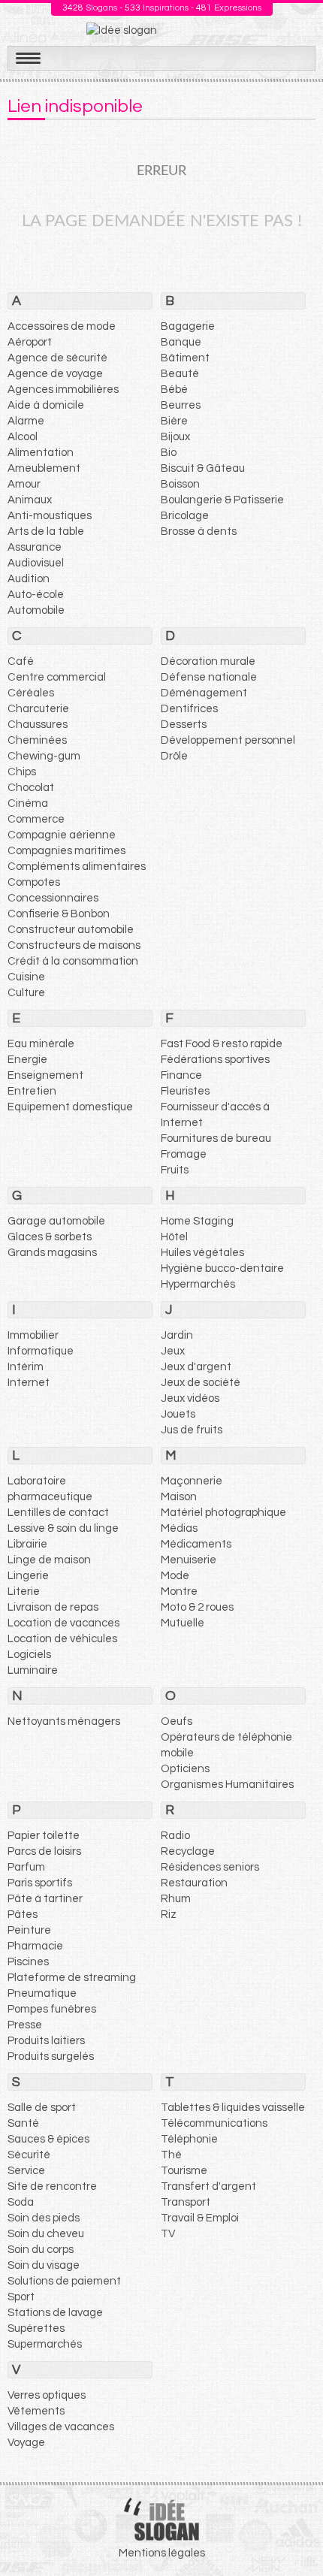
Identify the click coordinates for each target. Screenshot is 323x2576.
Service (26, 2171)
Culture (26, 993)
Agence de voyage (55, 374)
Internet (29, 1383)
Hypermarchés (198, 1284)
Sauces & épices (48, 2139)
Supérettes (36, 2328)
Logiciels (29, 1655)
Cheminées (37, 740)
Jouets (178, 1414)
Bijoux (175, 437)
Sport (21, 2297)
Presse (25, 2025)
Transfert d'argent (208, 2186)
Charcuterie (38, 709)
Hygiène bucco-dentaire (222, 1268)
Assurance (35, 547)
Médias (179, 1528)
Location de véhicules (62, 1639)
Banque (181, 342)
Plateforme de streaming (72, 1978)
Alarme (26, 421)
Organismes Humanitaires (227, 1785)
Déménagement (204, 693)
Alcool (23, 437)
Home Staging (197, 1221)
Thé (171, 2155)
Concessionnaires (53, 898)
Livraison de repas (53, 1607)
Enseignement (45, 1075)
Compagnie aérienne (62, 835)
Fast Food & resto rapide (222, 1044)
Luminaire (33, 1670)
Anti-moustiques (50, 516)
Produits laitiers (46, 2041)
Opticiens (185, 1769)
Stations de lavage (55, 2313)
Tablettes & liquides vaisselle (233, 2108)
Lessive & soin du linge (63, 1528)
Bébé (174, 390)
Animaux (30, 500)
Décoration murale (208, 661)
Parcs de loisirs (44, 1851)
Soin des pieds (44, 2218)
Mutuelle (183, 1623)
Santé (23, 2123)
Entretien (32, 1091)
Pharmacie (35, 1946)
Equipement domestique (70, 1107)
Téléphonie (189, 2139)
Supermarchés (45, 2344)
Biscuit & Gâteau (203, 468)
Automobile (36, 610)
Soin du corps (41, 2250)
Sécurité (29, 2155)
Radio (175, 1836)
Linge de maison (49, 1560)
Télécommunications (214, 2123)
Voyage (26, 2443)
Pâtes (23, 1915)
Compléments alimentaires (77, 867)
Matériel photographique (223, 1513)
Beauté (180, 374)
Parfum (26, 1867)
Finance (181, 1075)
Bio (169, 453)
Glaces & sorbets (50, 1237)
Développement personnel (228, 740)
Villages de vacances (61, 2427)
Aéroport (30, 342)
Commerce (36, 819)
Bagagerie (188, 326)
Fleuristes (185, 1091)
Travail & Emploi (200, 2218)
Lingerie (28, 1576)
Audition (29, 579)
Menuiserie (189, 1560)
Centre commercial (57, 677)
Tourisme (184, 2171)
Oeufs (177, 1721)
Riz (169, 1915)
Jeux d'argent (196, 1367)
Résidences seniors (210, 1867)
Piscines (28, 1962)
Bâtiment (185, 358)
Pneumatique (42, 1993)
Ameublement (44, 468)
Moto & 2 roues (197, 1607)
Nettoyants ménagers (64, 1721)
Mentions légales (162, 2553)
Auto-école (36, 595)
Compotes (34, 882)
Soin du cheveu (46, 2234)
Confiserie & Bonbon (59, 914)
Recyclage (188, 1851)
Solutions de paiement (64, 2281)
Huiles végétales (202, 1253)
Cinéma (28, 803)
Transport (186, 2202)
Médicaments (196, 1544)
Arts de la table (46, 532)
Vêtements (36, 2411)
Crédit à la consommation (73, 961)
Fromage (184, 1154)
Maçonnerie (192, 1481)
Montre (179, 1592)
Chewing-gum (44, 756)
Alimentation (41, 453)
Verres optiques (47, 2395)
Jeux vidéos (190, 1398)
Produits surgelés (51, 2057)
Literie (24, 1592)
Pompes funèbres (52, 2009)
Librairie (27, 1544)
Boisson (180, 484)
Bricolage (185, 516)
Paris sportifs (40, 1883)
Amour (24, 484)
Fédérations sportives (215, 1060)
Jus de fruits (192, 1430)
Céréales (31, 693)
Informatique (41, 1351)
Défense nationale (209, 677)
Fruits (175, 1170)
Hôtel (174, 1237)
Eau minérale (41, 1044)
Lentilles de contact (58, 1513)
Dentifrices (189, 709)
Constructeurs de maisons (74, 945)
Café (21, 661)
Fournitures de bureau (216, 1139)
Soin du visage (44, 2265)
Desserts (184, 725)
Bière (174, 421)
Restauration (194, 1883)
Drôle (174, 756)
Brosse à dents (199, 532)
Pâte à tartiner (45, 1899)
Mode (175, 1576)
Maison (179, 1497)
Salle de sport (42, 2108)
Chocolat (31, 788)
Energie (27, 1060)
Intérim (26, 1367)
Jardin (177, 1335)
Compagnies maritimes (66, 851)
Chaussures (38, 725)
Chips (22, 772)
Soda (21, 2202)
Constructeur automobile (71, 930)
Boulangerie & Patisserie (222, 500)
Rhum (176, 1899)
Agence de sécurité (57, 358)
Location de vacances (63, 1623)
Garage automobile (56, 1221)
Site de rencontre (52, 2186)
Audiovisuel (36, 563)
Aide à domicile (46, 405)
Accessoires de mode (62, 326)
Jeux (173, 1351)
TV (168, 2234)
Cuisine (26, 977)
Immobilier (33, 1335)
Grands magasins (52, 1253)
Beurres (181, 405)
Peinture (29, 1930)
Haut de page (294, 2532)
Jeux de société (201, 1383)
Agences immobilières (63, 390)
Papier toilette (44, 1836)
